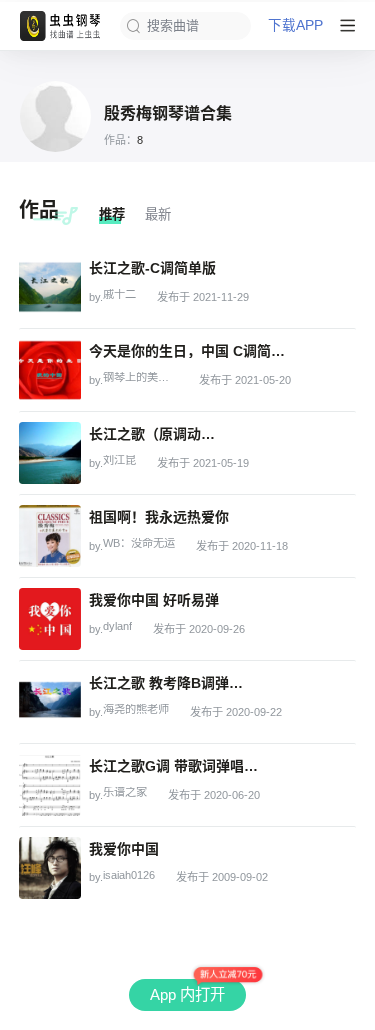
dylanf (117, 626)
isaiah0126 (129, 875)
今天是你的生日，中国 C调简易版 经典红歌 (189, 351)
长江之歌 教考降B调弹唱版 (170, 683)
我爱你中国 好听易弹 (154, 600)
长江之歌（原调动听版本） (157, 434)
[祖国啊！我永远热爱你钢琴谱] (50, 536)
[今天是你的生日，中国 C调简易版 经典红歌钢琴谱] (50, 370)
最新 (158, 214)
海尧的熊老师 (136, 709)
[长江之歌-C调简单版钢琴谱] (50, 287)
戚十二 (119, 294)
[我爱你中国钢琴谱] (50, 868)
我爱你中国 (124, 849)
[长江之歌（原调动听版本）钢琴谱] (50, 453)
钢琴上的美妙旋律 (140, 377)
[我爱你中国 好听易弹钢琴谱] (50, 619)
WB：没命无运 (139, 543)
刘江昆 (119, 460)
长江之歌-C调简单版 (152, 268)
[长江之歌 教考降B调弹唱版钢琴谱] (50, 702)
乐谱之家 (125, 792)
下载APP (295, 26)
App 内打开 (187, 994)
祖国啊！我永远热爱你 (159, 517)
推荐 (112, 214)
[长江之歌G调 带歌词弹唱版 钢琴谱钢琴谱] (50, 785)
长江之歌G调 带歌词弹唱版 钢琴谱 (175, 766)
